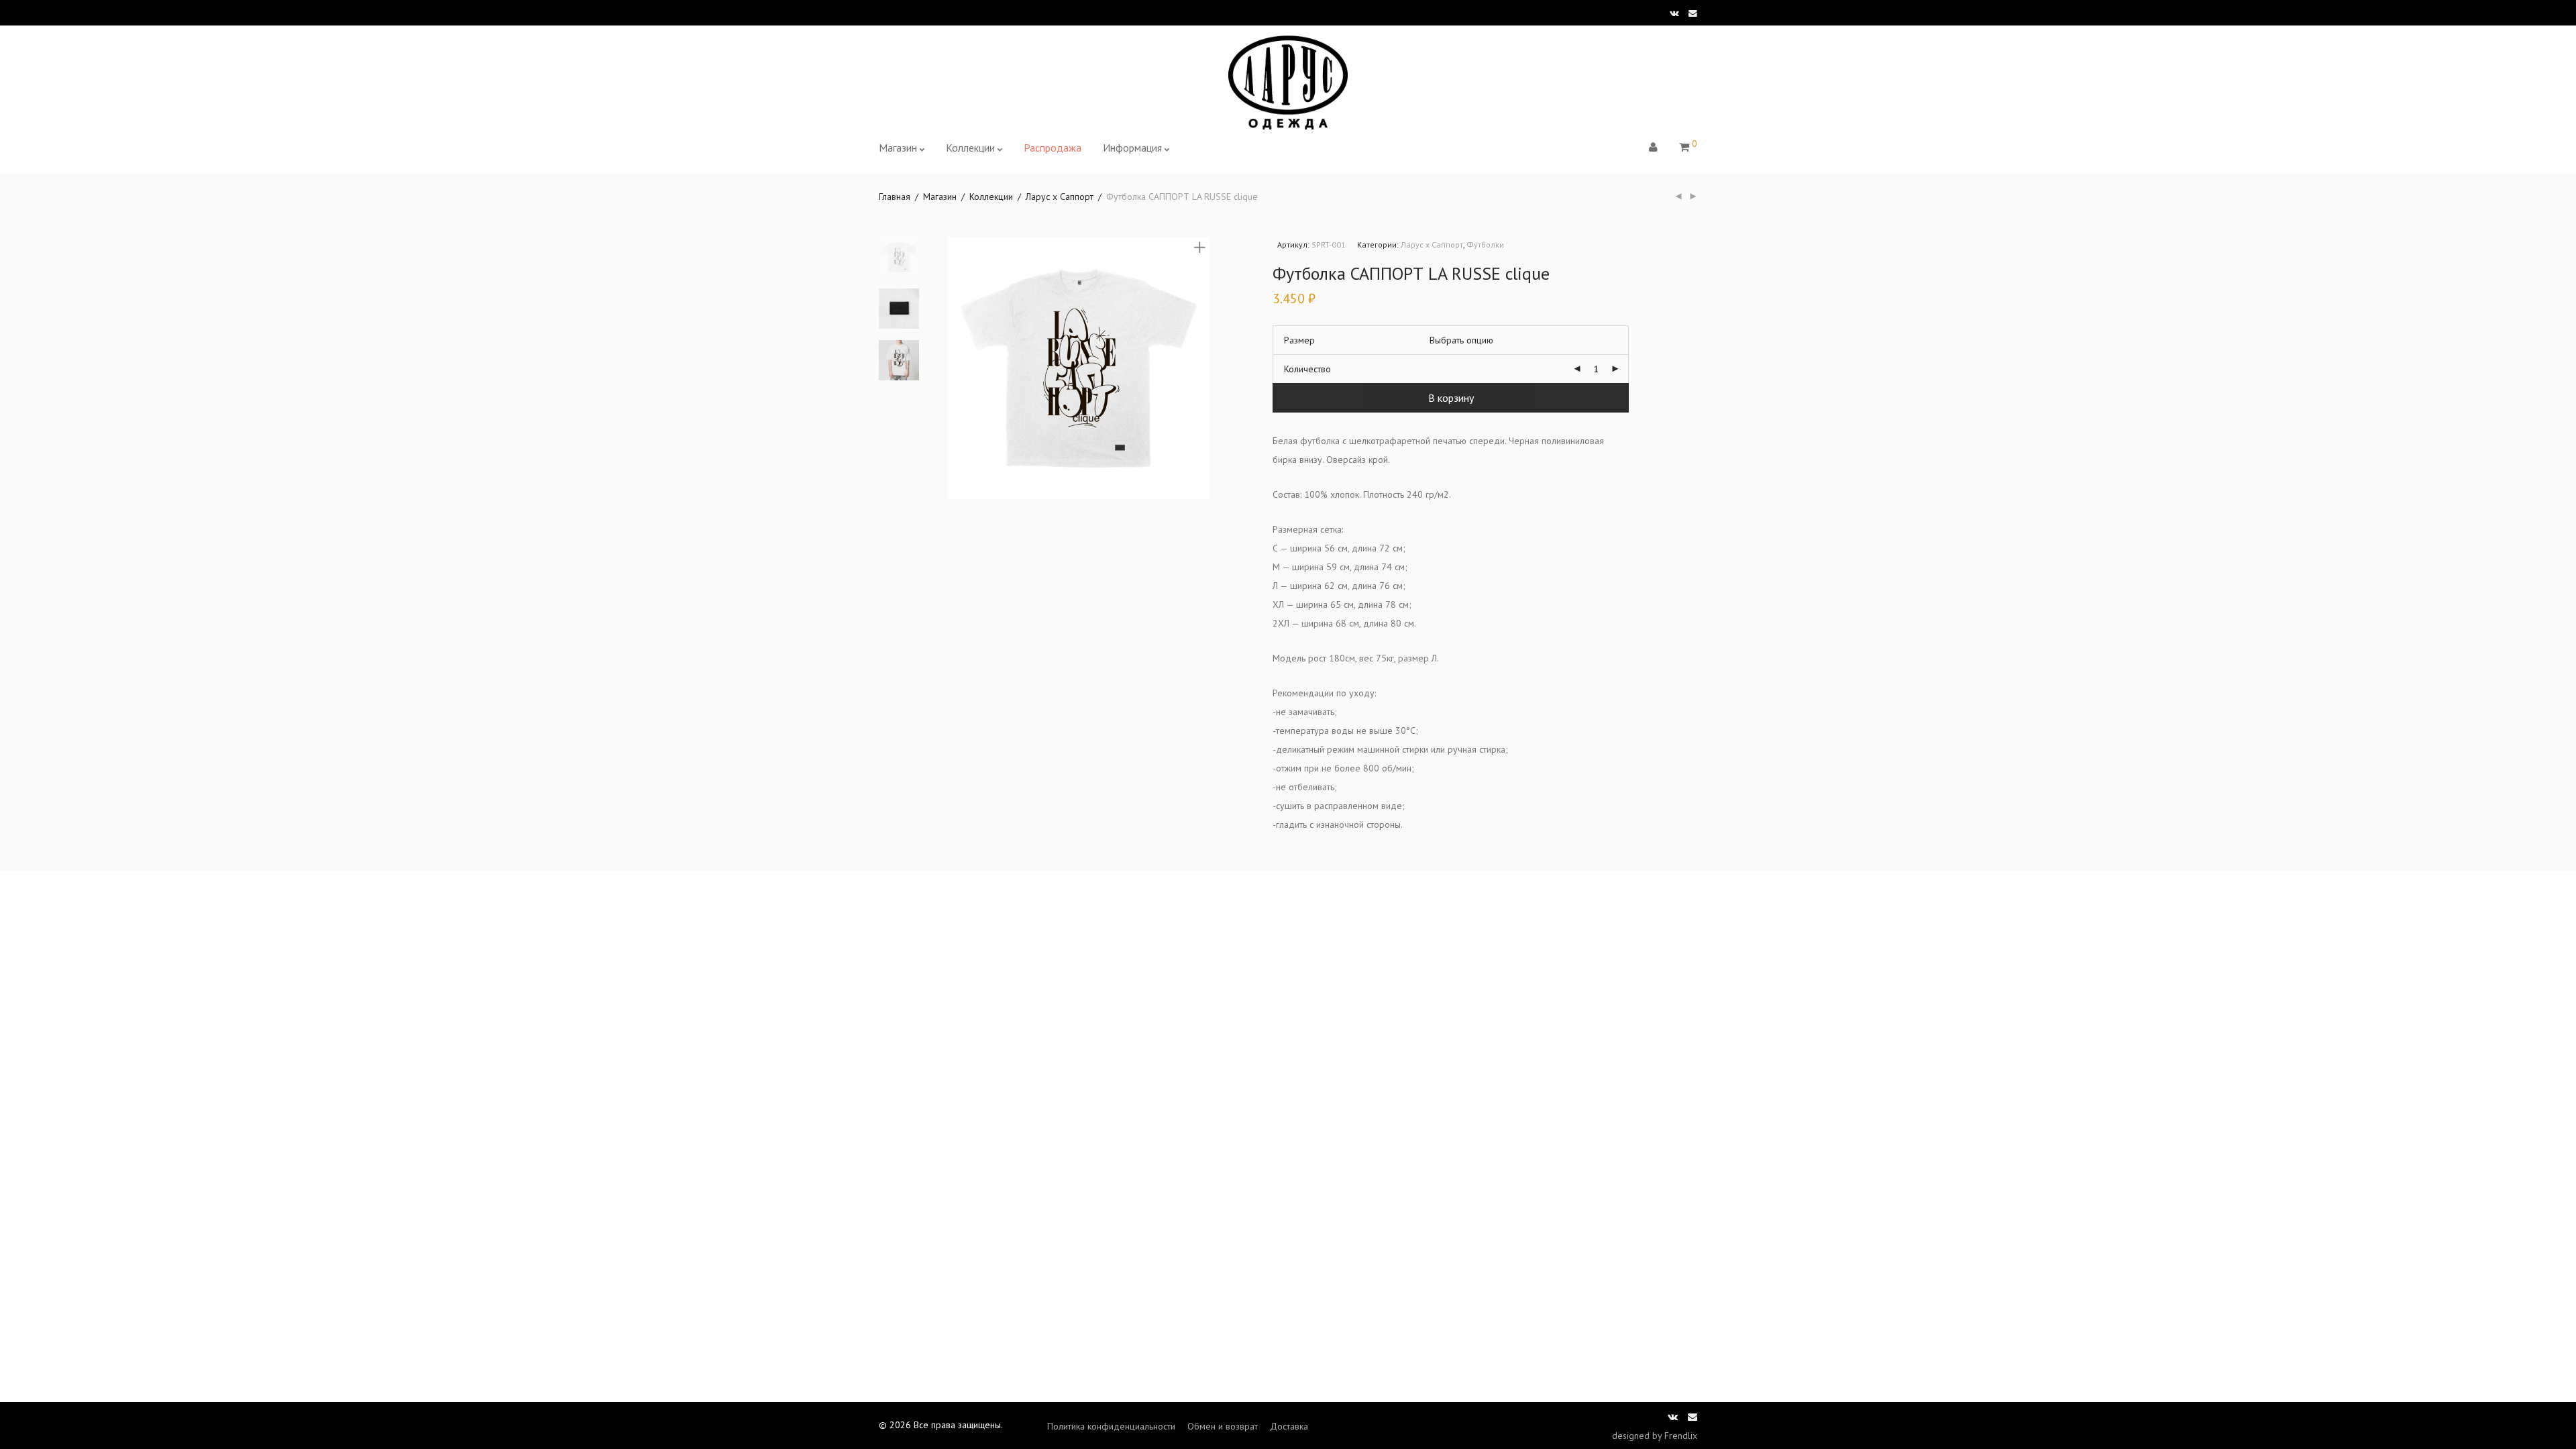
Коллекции (970, 148)
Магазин (898, 148)
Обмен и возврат (1223, 1426)
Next (1202, 368)
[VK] (1674, 12)
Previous (955, 368)
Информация (1132, 148)
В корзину (1451, 398)
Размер (1299, 340)
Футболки (1485, 245)
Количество (1307, 369)
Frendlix (1681, 1436)
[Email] (1693, 12)
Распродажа (1053, 148)
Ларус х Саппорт (1060, 197)
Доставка (1289, 1426)
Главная (895, 197)
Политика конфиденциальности (1111, 1426)
